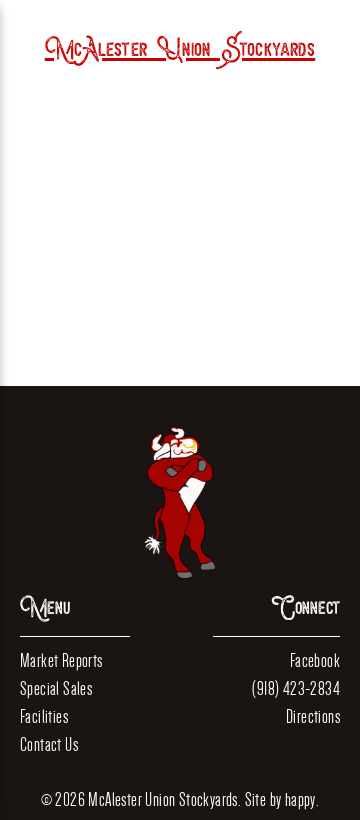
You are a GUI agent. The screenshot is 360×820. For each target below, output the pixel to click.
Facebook (315, 660)
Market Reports (61, 660)
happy (300, 799)
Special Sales (56, 688)
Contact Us (49, 744)
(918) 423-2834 (296, 688)
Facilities (44, 716)
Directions (313, 716)
